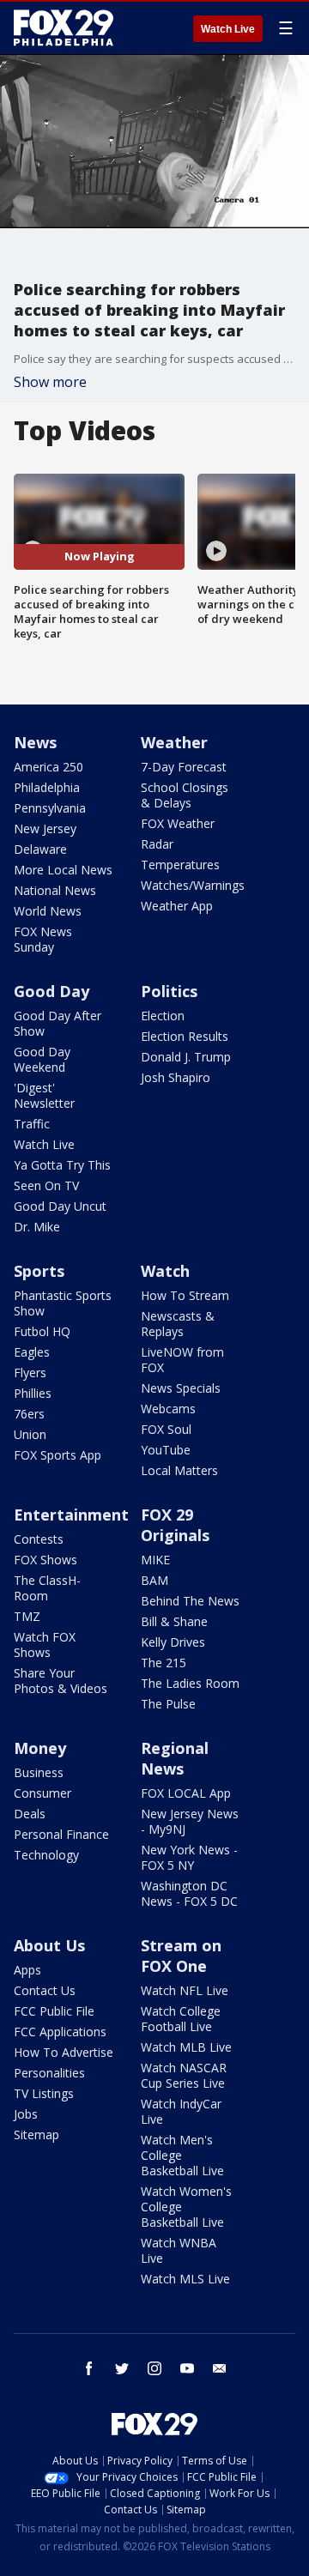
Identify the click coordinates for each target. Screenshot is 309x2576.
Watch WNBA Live (179, 2250)
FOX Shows (45, 1560)
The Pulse (168, 1704)
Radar (157, 844)
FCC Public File (54, 2011)
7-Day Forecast (184, 767)
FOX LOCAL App (186, 1793)
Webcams (168, 1409)
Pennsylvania (50, 808)
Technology (46, 1855)
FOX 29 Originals (175, 1525)
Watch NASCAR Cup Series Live (184, 2075)
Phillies (33, 1393)
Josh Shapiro (176, 1077)
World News (48, 911)
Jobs (26, 2114)
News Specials (181, 1388)
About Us (49, 1945)
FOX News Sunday (43, 939)
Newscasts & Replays (178, 1324)
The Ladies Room (190, 1683)
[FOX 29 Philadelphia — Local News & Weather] (64, 27)
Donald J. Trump (186, 1057)
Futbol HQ (42, 1331)
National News (55, 890)
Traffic (32, 1124)
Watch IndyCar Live (181, 2111)
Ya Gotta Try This (62, 1165)
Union (30, 1434)
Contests (39, 1539)
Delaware (40, 849)
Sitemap (36, 2135)
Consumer (42, 1793)
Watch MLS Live (185, 2279)
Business (39, 1772)
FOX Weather (178, 823)
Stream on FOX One (181, 1956)
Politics (169, 991)
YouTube (166, 1450)
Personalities (49, 2073)
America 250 (48, 767)
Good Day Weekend (42, 1059)
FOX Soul (166, 1429)
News (35, 742)
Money (40, 1748)
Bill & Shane (174, 1621)
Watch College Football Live (181, 2019)
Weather (174, 742)
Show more (50, 382)
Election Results (185, 1036)
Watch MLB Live (186, 2047)
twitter (122, 2368)
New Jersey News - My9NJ (190, 1821)
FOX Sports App (58, 1455)
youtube (187, 2368)
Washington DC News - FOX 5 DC (189, 1893)
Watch (165, 1271)
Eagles (32, 1352)
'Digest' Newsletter (44, 1095)
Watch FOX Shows (45, 1645)
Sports (39, 1271)
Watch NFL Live (185, 1990)
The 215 (164, 1663)
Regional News (175, 1758)
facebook (89, 2368)
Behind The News (190, 1601)
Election (163, 1016)
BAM (154, 1580)
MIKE (155, 1560)
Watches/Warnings (193, 885)
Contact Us (45, 1990)
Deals (30, 1814)
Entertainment (71, 1515)
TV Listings (44, 2093)
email (220, 2368)
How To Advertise (64, 2052)
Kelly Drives (173, 1642)
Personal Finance (61, 1834)
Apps (27, 1970)
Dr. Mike (37, 1227)
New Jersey (45, 828)
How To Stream (185, 1295)
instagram (154, 2368)
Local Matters (179, 1470)
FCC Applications (60, 2032)
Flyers (30, 1373)
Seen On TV (46, 1185)
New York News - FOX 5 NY (189, 1857)
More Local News (63, 870)
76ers (29, 1414)
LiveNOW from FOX (182, 1360)
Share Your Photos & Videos (61, 1681)
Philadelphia (47, 787)
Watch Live (228, 29)
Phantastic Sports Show (63, 1303)
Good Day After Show (58, 1023)
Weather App (177, 906)
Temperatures (180, 865)
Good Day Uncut (60, 1206)
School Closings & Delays (185, 795)
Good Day (51, 991)
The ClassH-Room (47, 1588)
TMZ (27, 1616)
